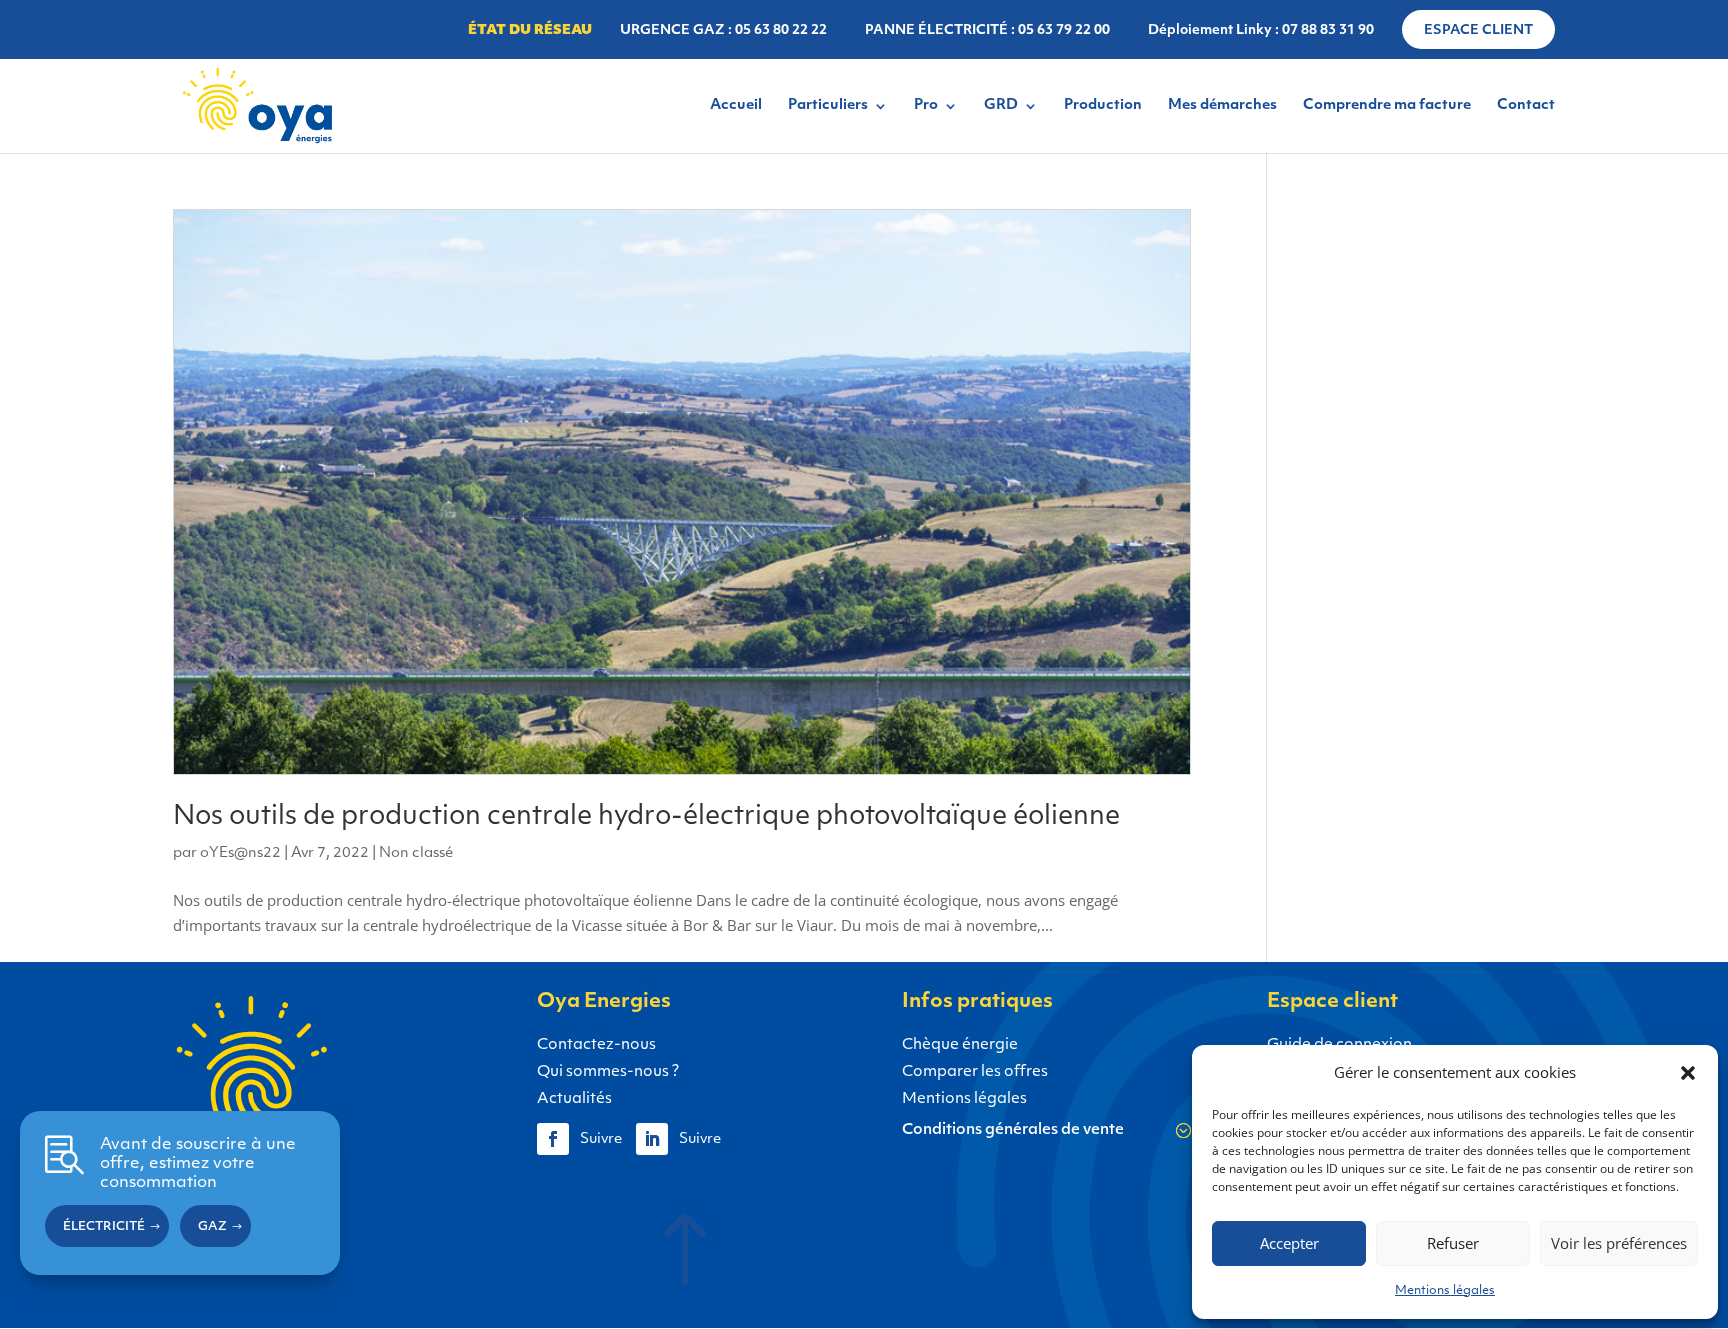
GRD (1001, 106)
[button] (1688, 1073)
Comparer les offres (975, 1072)
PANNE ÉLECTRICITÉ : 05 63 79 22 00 (987, 30)
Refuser (1453, 1243)
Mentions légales (1445, 1291)
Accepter (1289, 1243)
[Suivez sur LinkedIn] (652, 1139)
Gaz (212, 1228)
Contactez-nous (596, 1045)
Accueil (736, 106)
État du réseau (530, 30)
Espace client (1478, 30)
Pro (926, 106)
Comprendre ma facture (1387, 106)
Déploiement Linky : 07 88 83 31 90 (1261, 30)
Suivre (601, 1139)
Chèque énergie (960, 1045)
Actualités (574, 1099)
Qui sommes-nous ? (608, 1072)
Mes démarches (1222, 106)
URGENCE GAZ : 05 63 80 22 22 (723, 30)
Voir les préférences (1619, 1243)
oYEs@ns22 (240, 853)
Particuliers (828, 106)
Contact (1526, 106)
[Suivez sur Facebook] (553, 1139)
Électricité (104, 1228)
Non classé (416, 853)
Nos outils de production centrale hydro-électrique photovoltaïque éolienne (646, 817)
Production (1103, 106)
